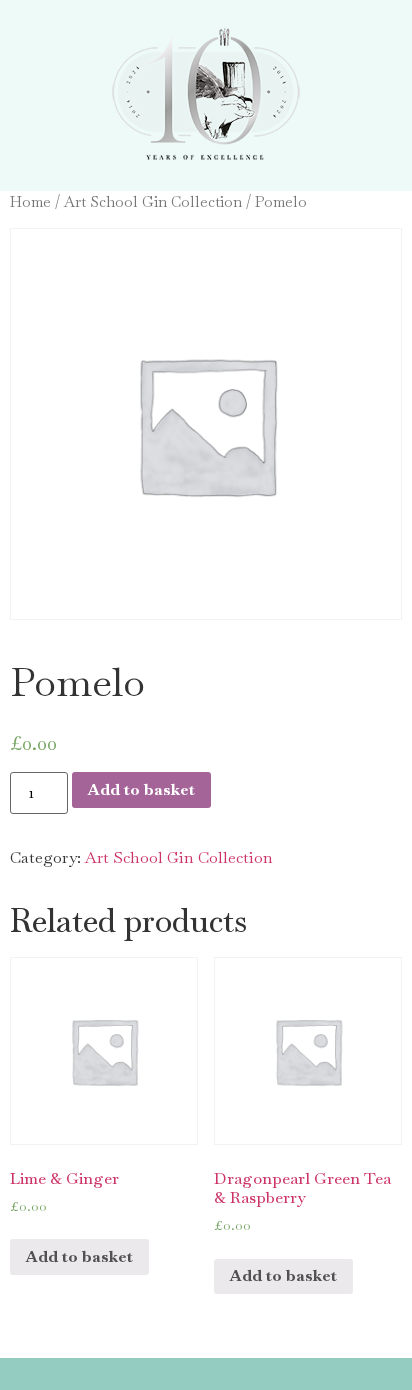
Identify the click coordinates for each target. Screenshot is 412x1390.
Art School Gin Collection (153, 201)
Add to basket (141, 789)
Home (30, 201)
